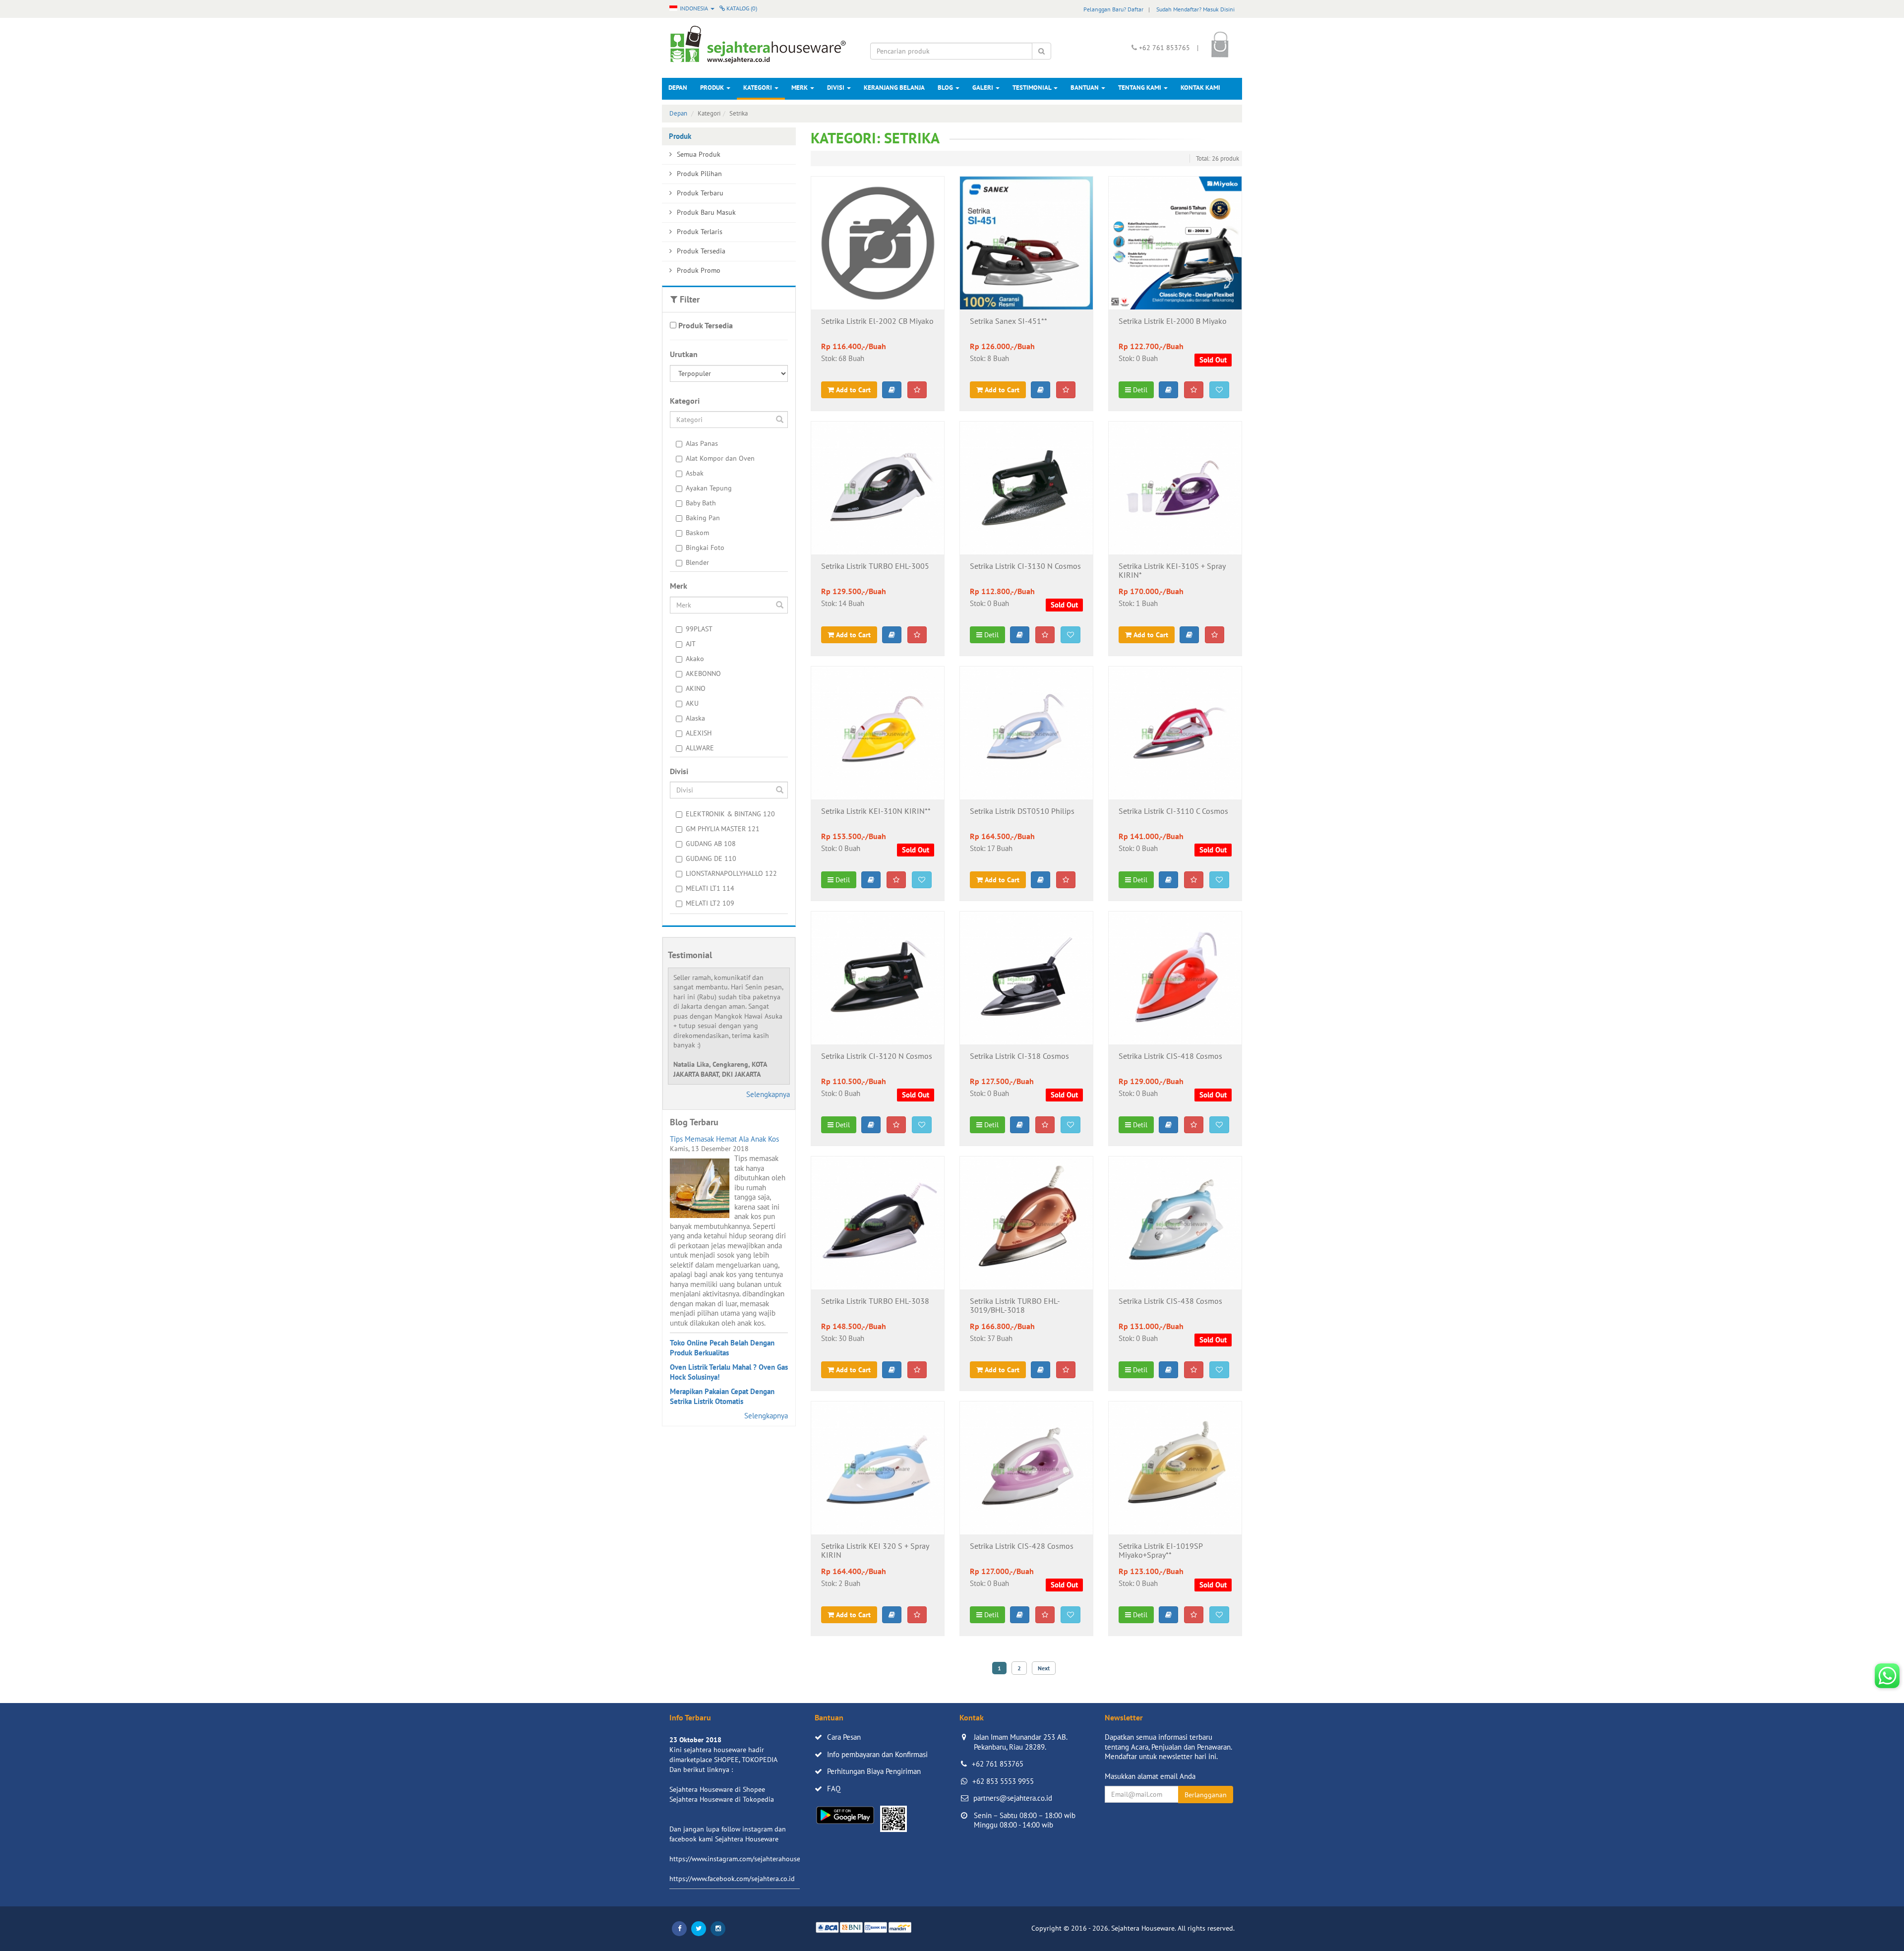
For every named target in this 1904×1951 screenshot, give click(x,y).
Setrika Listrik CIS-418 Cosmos (1170, 1056)
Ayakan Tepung (709, 488)
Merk (800, 88)
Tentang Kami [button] (1140, 88)
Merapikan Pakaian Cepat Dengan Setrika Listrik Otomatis (722, 1396)
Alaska (695, 718)
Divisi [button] (836, 88)
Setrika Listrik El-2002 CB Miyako (877, 321)
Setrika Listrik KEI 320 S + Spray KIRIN (875, 1551)
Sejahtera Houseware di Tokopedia (722, 1799)
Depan (678, 88)
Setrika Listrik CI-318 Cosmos (1019, 1056)
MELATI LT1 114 (710, 888)
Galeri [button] (983, 88)
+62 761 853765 (998, 1764)
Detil (1139, 390)
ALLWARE (700, 748)
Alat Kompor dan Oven (720, 458)
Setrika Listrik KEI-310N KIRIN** (876, 811)
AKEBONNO (703, 673)
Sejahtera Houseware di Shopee (717, 1789)
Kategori (758, 88)
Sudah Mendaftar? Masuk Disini (1195, 9)
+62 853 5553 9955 (1003, 1781)
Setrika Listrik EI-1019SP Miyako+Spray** (1160, 1551)
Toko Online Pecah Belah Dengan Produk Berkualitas (722, 1348)
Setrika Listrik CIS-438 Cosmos (1170, 1301)
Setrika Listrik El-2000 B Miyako (1173, 321)
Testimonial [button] (1033, 88)
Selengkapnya (768, 1094)
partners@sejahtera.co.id (1013, 1798)
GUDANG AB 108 (711, 844)
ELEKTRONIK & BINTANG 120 (730, 814)
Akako (695, 659)
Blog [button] (946, 88)
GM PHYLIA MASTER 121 (723, 829)
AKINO (696, 688)
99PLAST (699, 629)
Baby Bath (701, 503)
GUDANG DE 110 (711, 858)
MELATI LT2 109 (710, 903)
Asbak (695, 473)
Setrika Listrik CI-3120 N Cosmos (877, 1056)
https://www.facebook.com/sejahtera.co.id (732, 1879)
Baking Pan (703, 518)
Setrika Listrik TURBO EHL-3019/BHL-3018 (1015, 1306)
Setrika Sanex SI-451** (1009, 321)
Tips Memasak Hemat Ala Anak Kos (724, 1139)
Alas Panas (702, 443)
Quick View (877, 294)
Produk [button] (713, 88)
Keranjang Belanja (894, 88)
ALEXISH (699, 733)
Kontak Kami (1200, 88)
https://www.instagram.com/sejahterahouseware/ (743, 1859)
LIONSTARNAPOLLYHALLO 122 (731, 873)
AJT (691, 644)
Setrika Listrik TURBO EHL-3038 (875, 1301)
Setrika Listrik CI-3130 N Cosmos (1025, 566)
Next (1044, 1668)
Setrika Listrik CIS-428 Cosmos (1022, 1546)
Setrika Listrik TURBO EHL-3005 (875, 566)
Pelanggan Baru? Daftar (1113, 9)
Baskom (697, 533)
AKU (692, 703)
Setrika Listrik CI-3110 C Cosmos (1173, 811)
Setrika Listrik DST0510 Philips (1022, 811)
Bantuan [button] (1085, 88)
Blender (697, 562)
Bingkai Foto (705, 548)
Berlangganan (1206, 1795)
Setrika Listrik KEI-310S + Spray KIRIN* (1172, 571)
